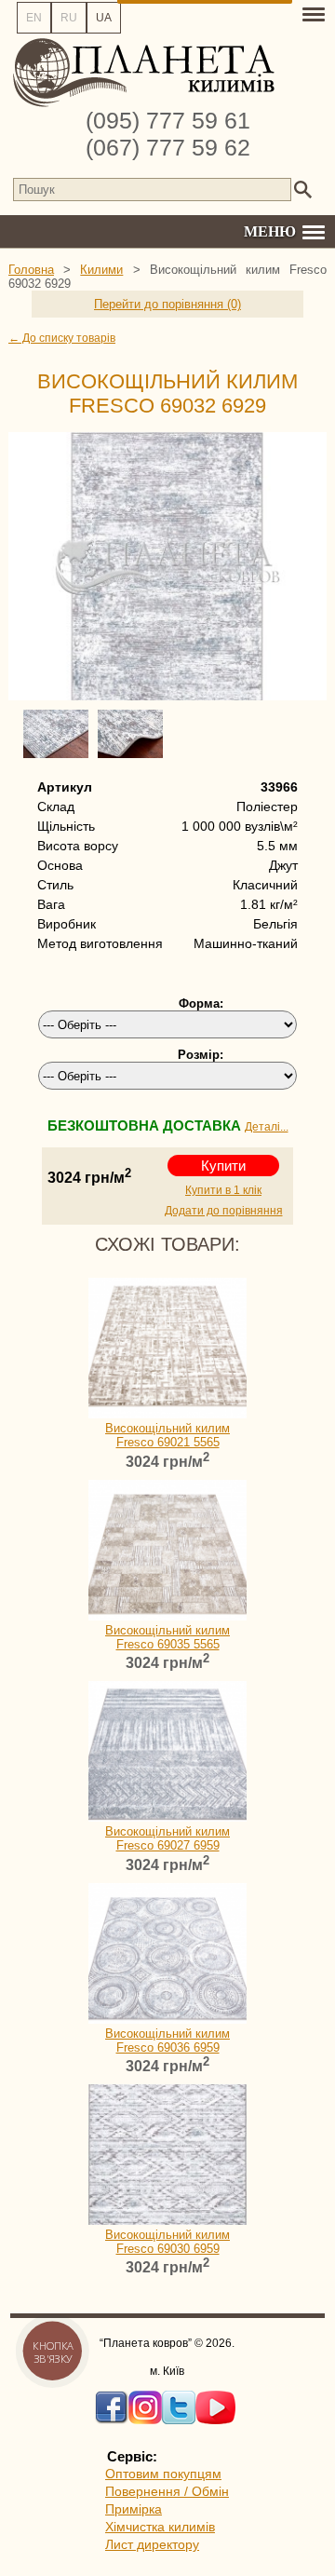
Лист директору (152, 2544)
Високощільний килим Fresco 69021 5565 (167, 1435)
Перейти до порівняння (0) (167, 304)
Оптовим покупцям (163, 2474)
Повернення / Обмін (167, 2491)
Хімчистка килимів (160, 2527)
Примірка (134, 2509)
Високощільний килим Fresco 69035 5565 (167, 1637)
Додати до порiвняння (224, 1211)
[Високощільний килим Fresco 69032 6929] (167, 566)
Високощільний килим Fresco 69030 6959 (167, 2242)
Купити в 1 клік (223, 1190)
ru (69, 18)
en (34, 18)
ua (104, 18)
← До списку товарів (62, 338)
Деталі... (267, 1127)
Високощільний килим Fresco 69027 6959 (167, 1838)
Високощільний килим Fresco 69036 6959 (167, 2040)
